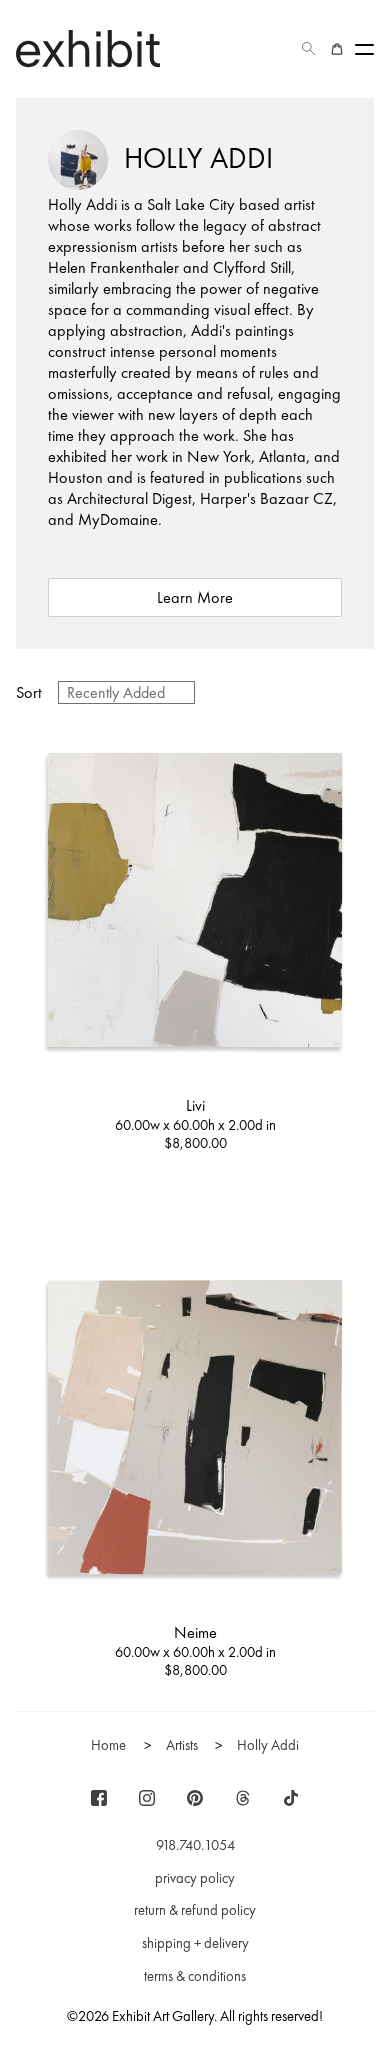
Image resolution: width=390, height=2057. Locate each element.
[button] (309, 49)
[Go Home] (88, 48)
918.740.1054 (195, 1845)
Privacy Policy (195, 1878)
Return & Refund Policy (195, 1910)
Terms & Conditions (195, 1976)
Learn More (195, 597)
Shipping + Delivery (195, 1943)
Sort (29, 692)
